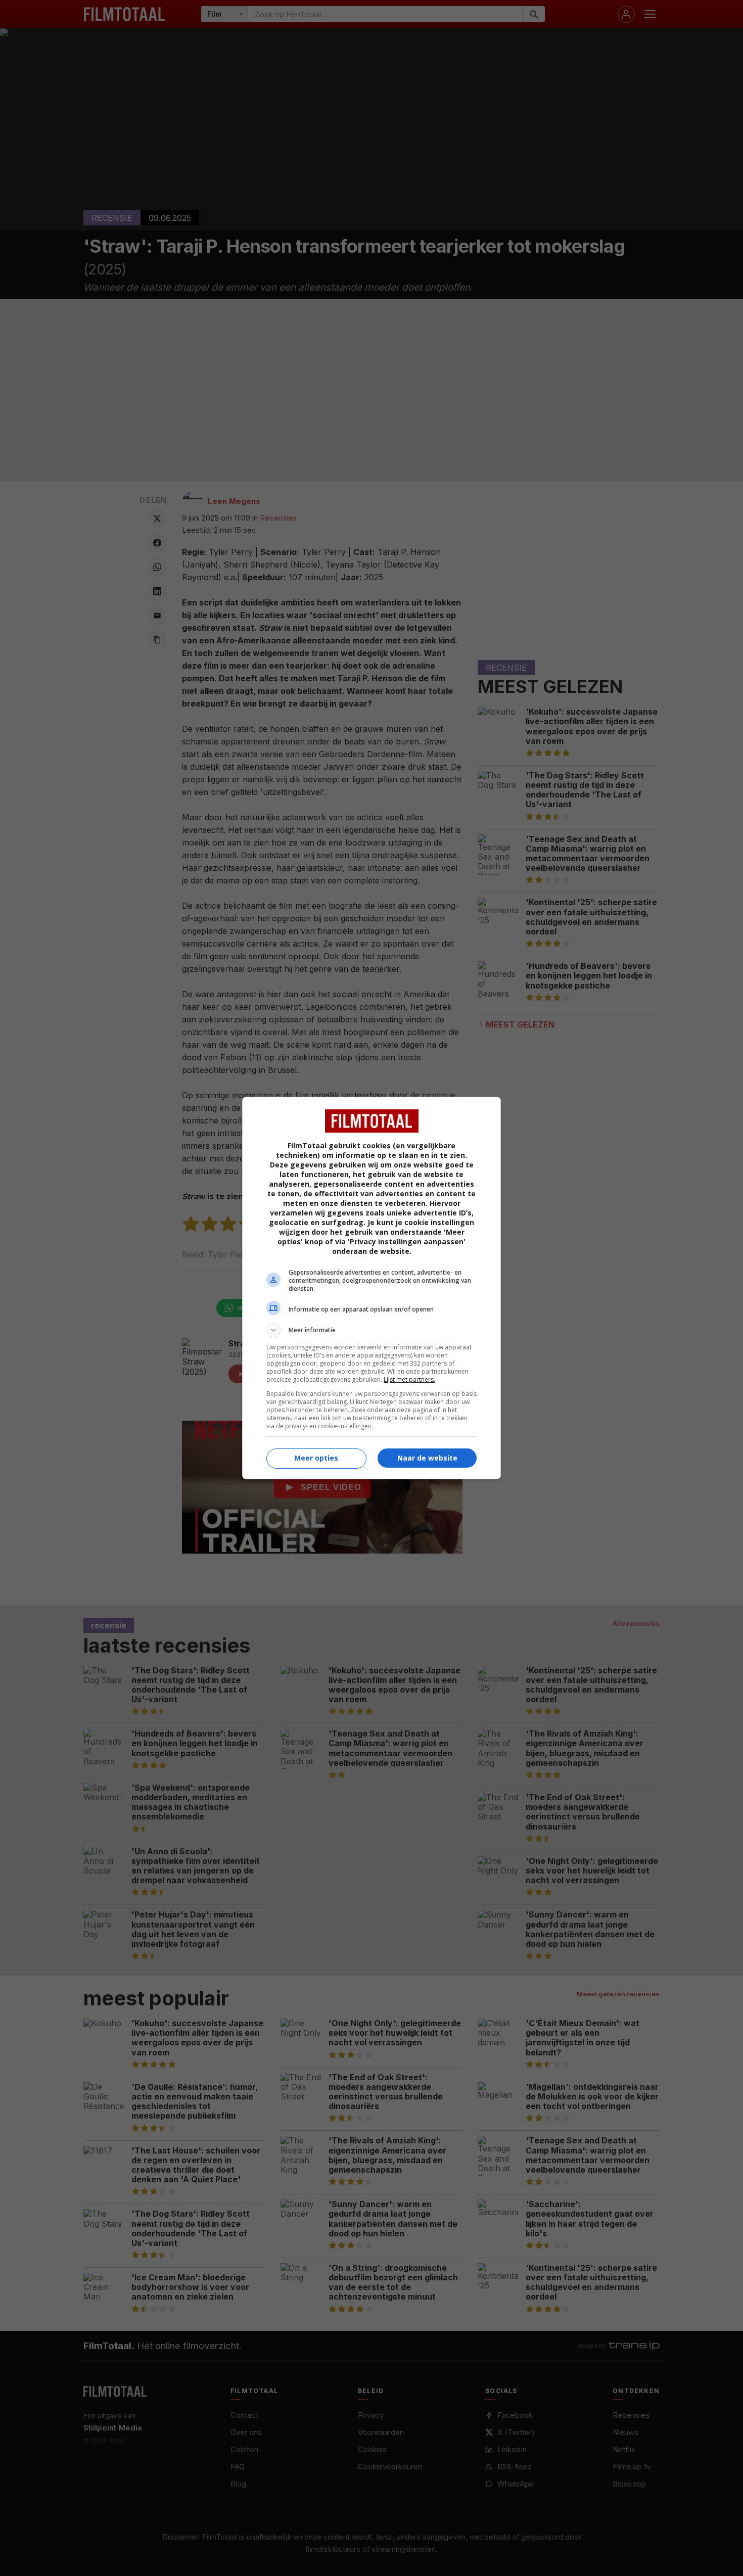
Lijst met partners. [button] (409, 1379)
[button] (371, 1330)
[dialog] (371, 1288)
